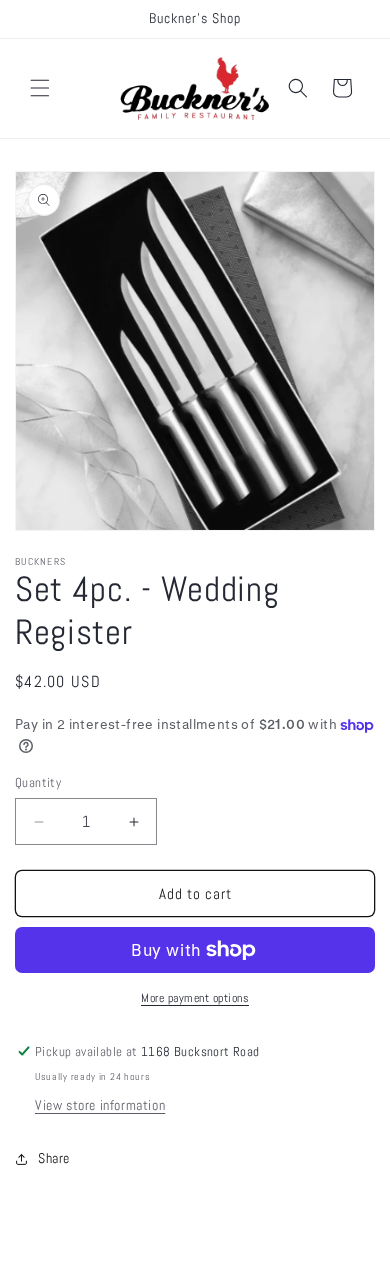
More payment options (195, 998)
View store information (100, 1105)
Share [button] (54, 1158)
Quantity (38, 782)
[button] (40, 88)
